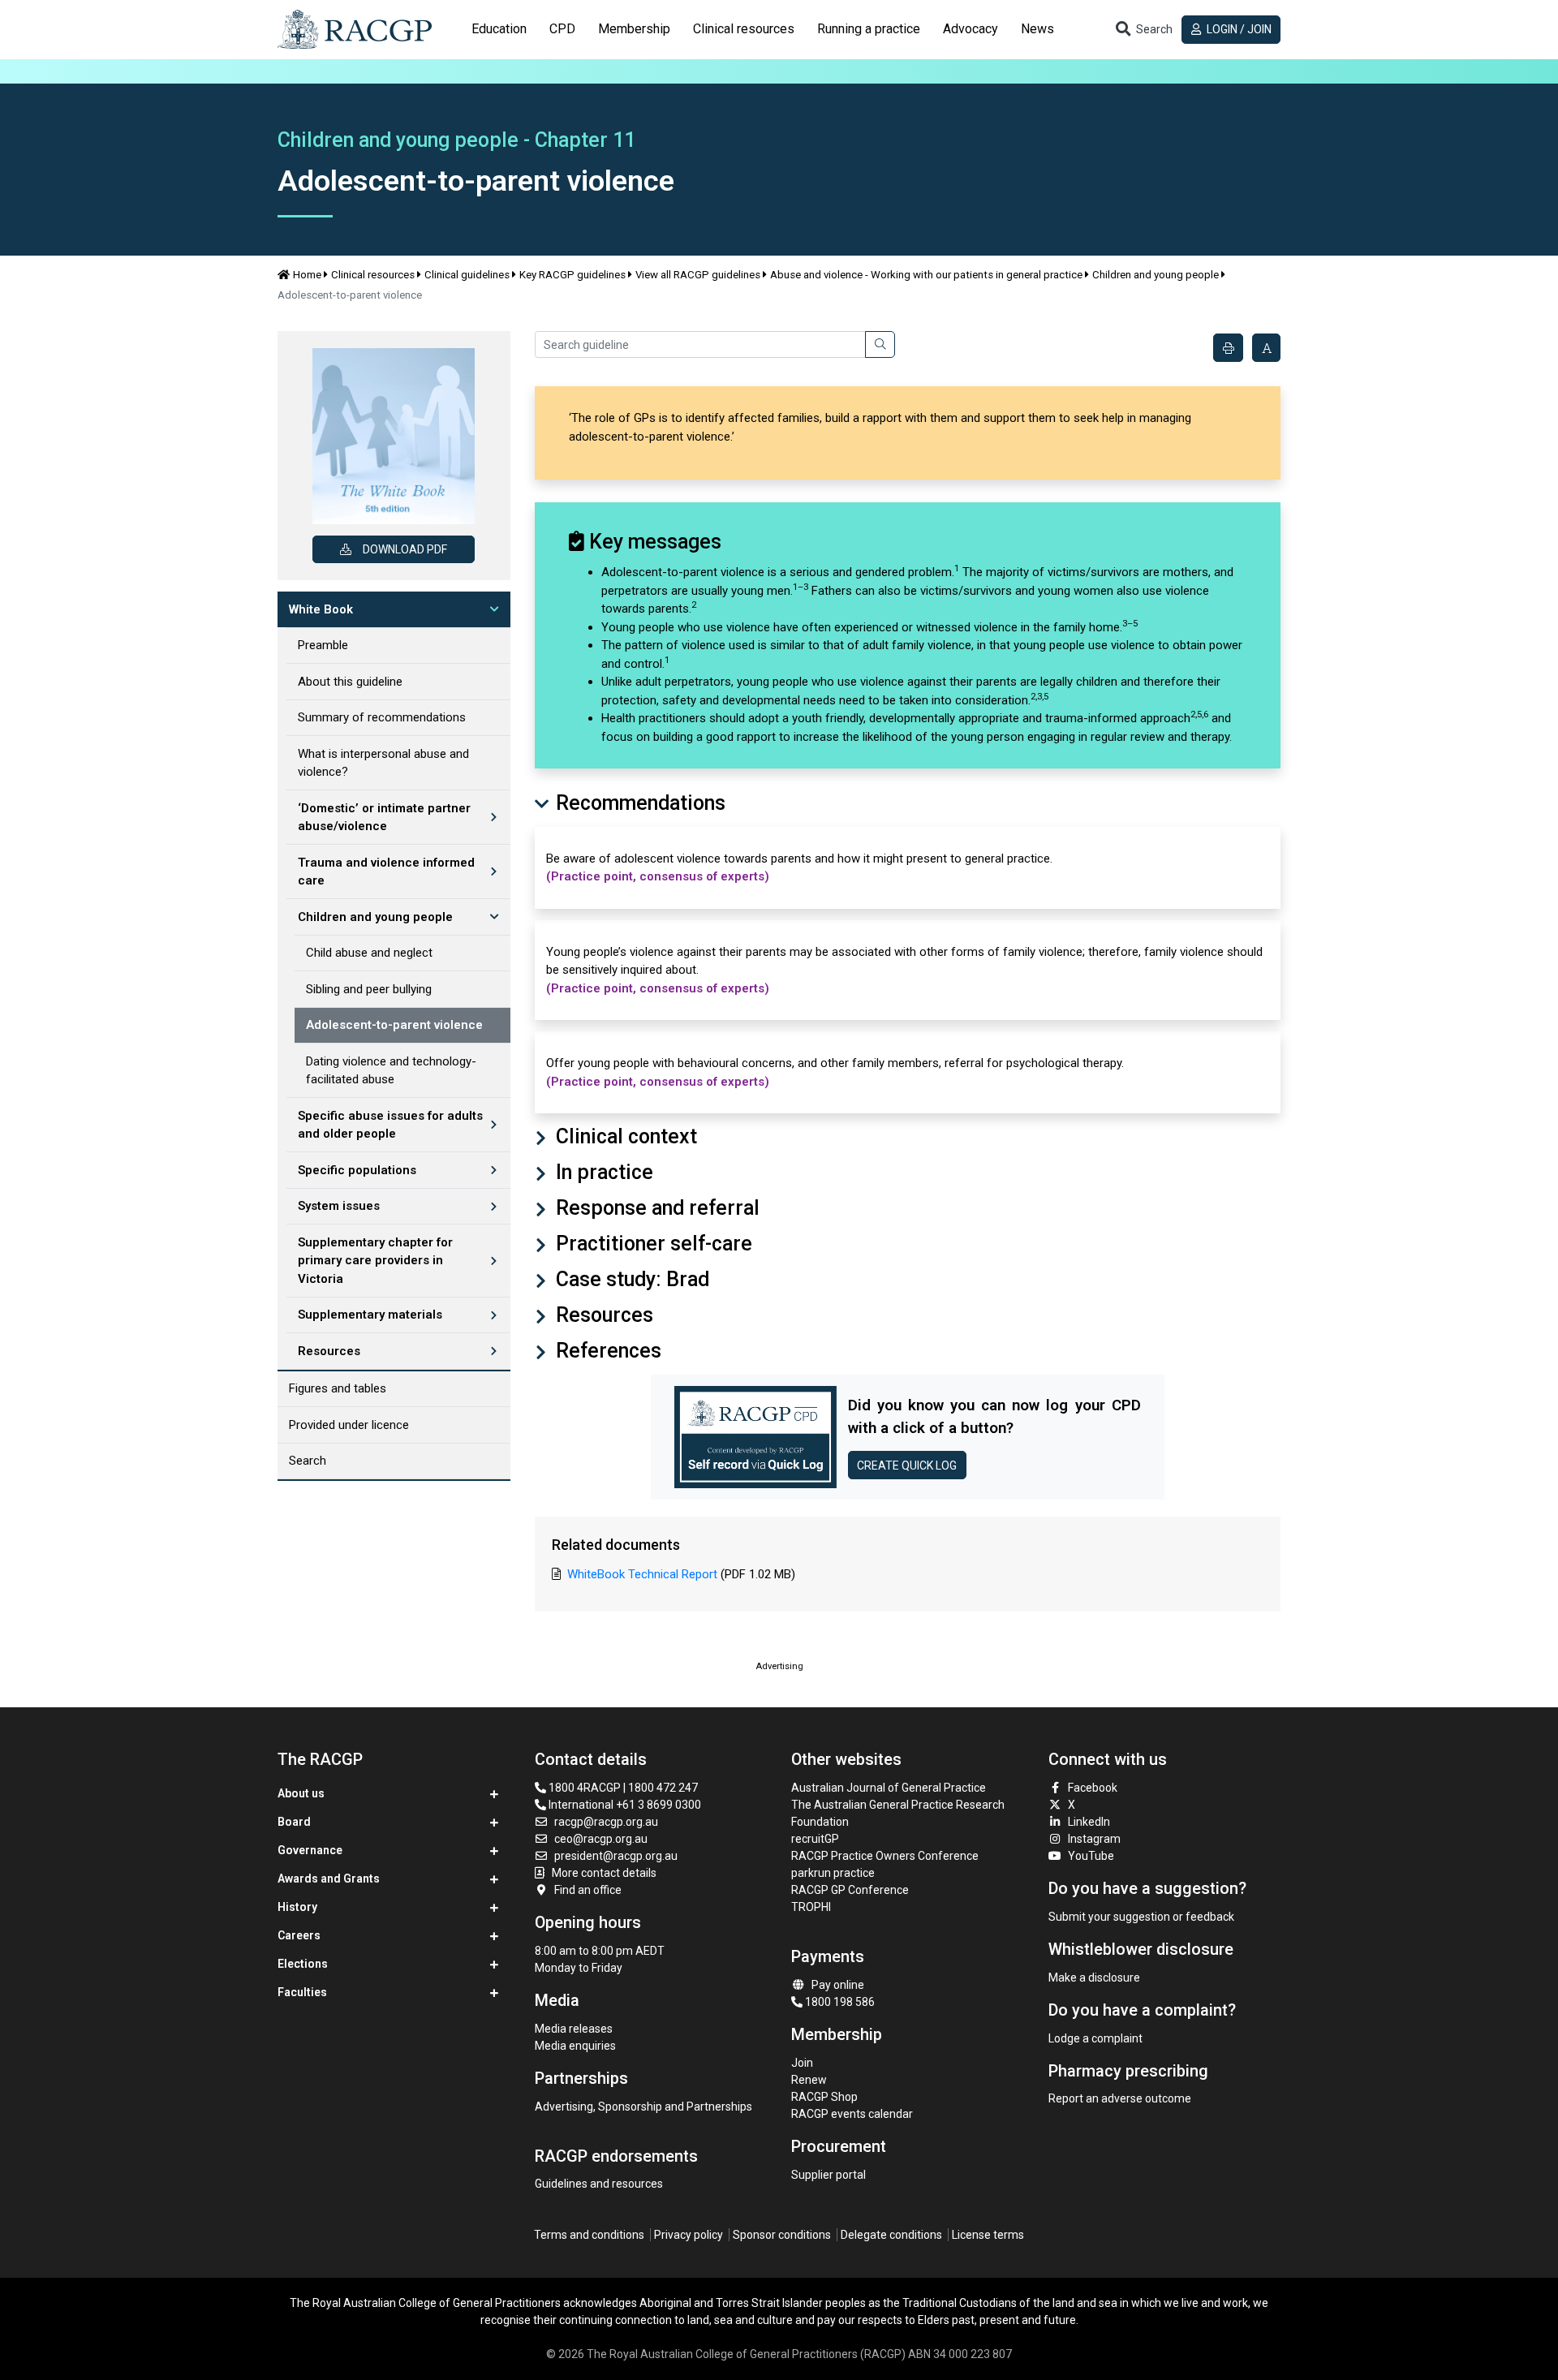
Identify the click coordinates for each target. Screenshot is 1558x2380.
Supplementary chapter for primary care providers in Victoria (375, 1261)
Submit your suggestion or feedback (1141, 1917)
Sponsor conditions (782, 2235)
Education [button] (499, 29)
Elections (303, 1964)
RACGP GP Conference (850, 1890)
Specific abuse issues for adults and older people (390, 1125)
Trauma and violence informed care (386, 872)
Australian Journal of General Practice (889, 1788)
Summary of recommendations (382, 717)
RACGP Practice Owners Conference (885, 1856)
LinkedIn (1089, 1822)
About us (301, 1793)
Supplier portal (828, 2175)
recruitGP (815, 1839)
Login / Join (1238, 29)
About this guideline (350, 682)
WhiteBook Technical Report (642, 1574)
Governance (310, 1850)
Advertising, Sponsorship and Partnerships (643, 2107)
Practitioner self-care (652, 1244)
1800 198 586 (839, 2002)
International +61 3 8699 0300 (624, 1805)
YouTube (1091, 1856)
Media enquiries (575, 2046)
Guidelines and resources (599, 2184)
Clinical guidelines (467, 275)
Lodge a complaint (1095, 2038)
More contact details (604, 1873)
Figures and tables (338, 1388)
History (297, 1907)
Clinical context (624, 1136)
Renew (809, 2080)
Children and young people (1156, 275)
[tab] (499, 29)
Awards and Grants (329, 1879)
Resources (329, 1351)
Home (307, 275)
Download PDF (405, 549)
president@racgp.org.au (616, 1856)
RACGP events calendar (852, 2114)
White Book (321, 609)
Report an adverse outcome (1120, 2098)
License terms (988, 2235)
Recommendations (638, 803)
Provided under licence (349, 1425)
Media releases (574, 2029)
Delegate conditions (891, 2235)
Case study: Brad (630, 1279)
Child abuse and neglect (369, 953)
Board (294, 1822)
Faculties (302, 1992)
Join (802, 2063)
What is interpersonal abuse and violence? (383, 763)
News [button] (1037, 29)
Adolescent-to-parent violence (394, 1025)
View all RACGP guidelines (698, 275)
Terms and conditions (589, 2235)
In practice (602, 1172)
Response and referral (655, 1208)
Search (308, 1461)
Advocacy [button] (971, 29)
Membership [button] (634, 29)
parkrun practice (833, 1873)
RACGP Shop (824, 2097)
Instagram (1094, 1839)
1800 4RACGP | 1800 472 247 (622, 1788)
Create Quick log (907, 1465)
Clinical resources (373, 275)
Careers (299, 1935)
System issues (339, 1206)
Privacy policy (689, 2235)
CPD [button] (562, 29)
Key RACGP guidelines (572, 275)
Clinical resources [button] (744, 29)
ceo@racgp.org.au (601, 1839)
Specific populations (357, 1170)
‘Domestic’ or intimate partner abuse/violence (384, 818)
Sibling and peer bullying (369, 989)
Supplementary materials (370, 1315)
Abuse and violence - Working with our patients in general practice (926, 275)
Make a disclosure (1094, 1978)
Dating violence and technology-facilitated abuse (391, 1071)
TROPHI (811, 1907)
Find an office (588, 1890)
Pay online (838, 1985)
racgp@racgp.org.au (606, 1822)
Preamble (323, 645)
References (606, 1351)
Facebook (1093, 1788)
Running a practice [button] (869, 29)
